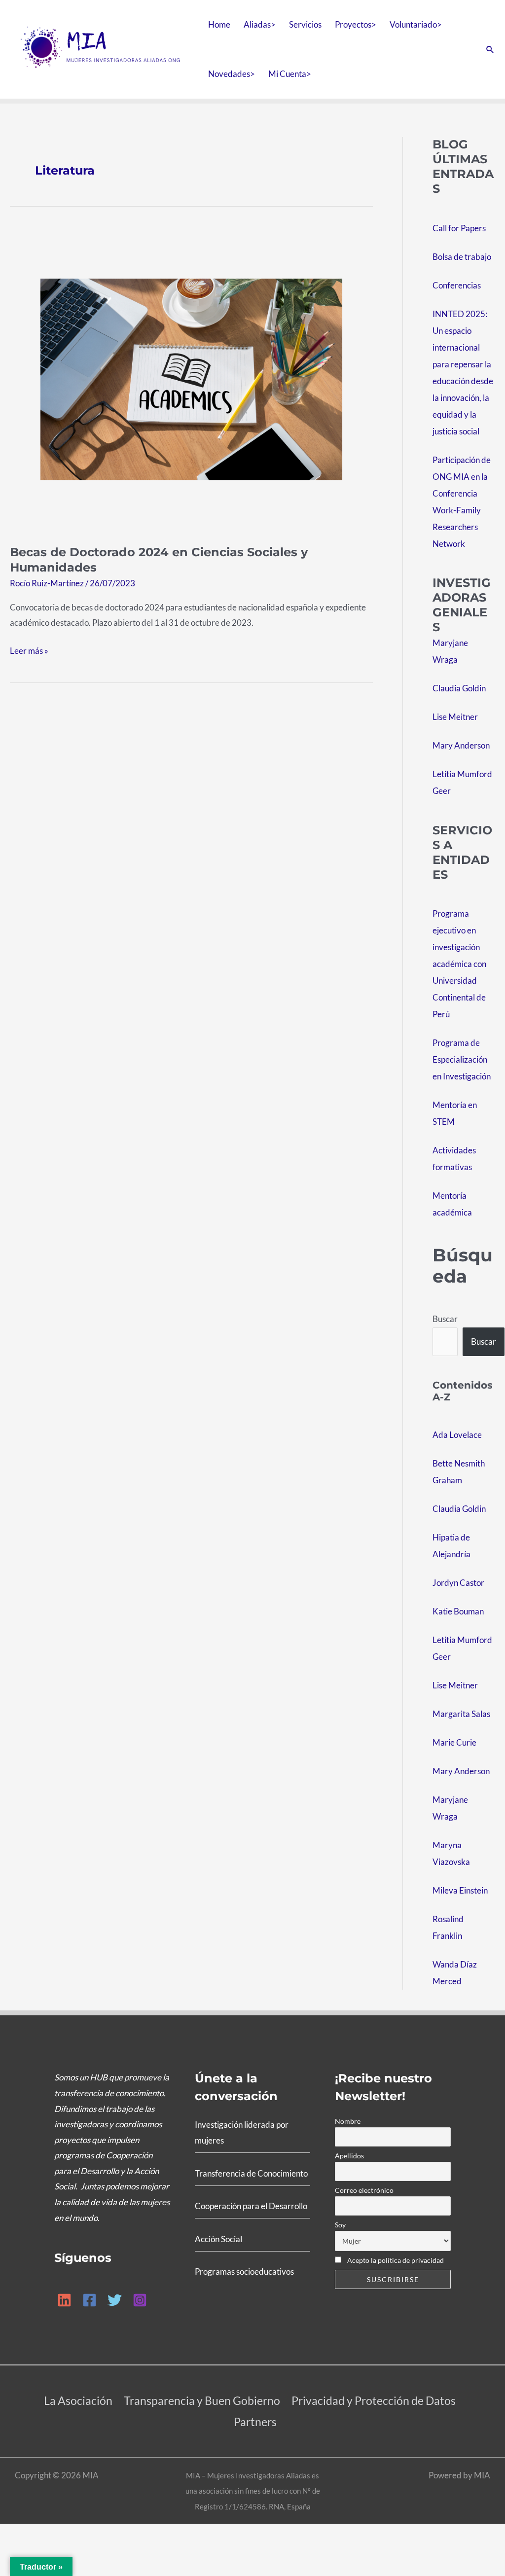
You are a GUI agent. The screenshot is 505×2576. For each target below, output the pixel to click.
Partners (255, 2422)
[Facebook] (90, 2300)
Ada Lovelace (457, 1435)
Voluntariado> (416, 24)
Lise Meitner (455, 717)
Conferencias (457, 285)
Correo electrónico (364, 2190)
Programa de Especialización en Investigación (462, 1059)
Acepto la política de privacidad (395, 2260)
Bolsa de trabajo (462, 257)
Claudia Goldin (459, 688)
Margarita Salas (461, 1714)
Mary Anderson (461, 745)
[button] (490, 49)
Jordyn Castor (458, 1583)
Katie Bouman (458, 1611)
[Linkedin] (64, 2300)
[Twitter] (115, 2300)
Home (219, 24)
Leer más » (29, 649)
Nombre (348, 2121)
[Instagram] (140, 2300)
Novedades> (232, 74)
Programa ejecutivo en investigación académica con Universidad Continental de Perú (459, 964)
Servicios (305, 24)
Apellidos (349, 2156)
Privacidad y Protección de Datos (374, 2400)
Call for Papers (459, 228)
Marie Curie (454, 1742)
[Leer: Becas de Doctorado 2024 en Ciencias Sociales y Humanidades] (191, 378)
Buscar (445, 1319)
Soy (340, 2225)
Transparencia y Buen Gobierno (202, 2400)
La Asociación (78, 2400)
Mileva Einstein (460, 1890)
